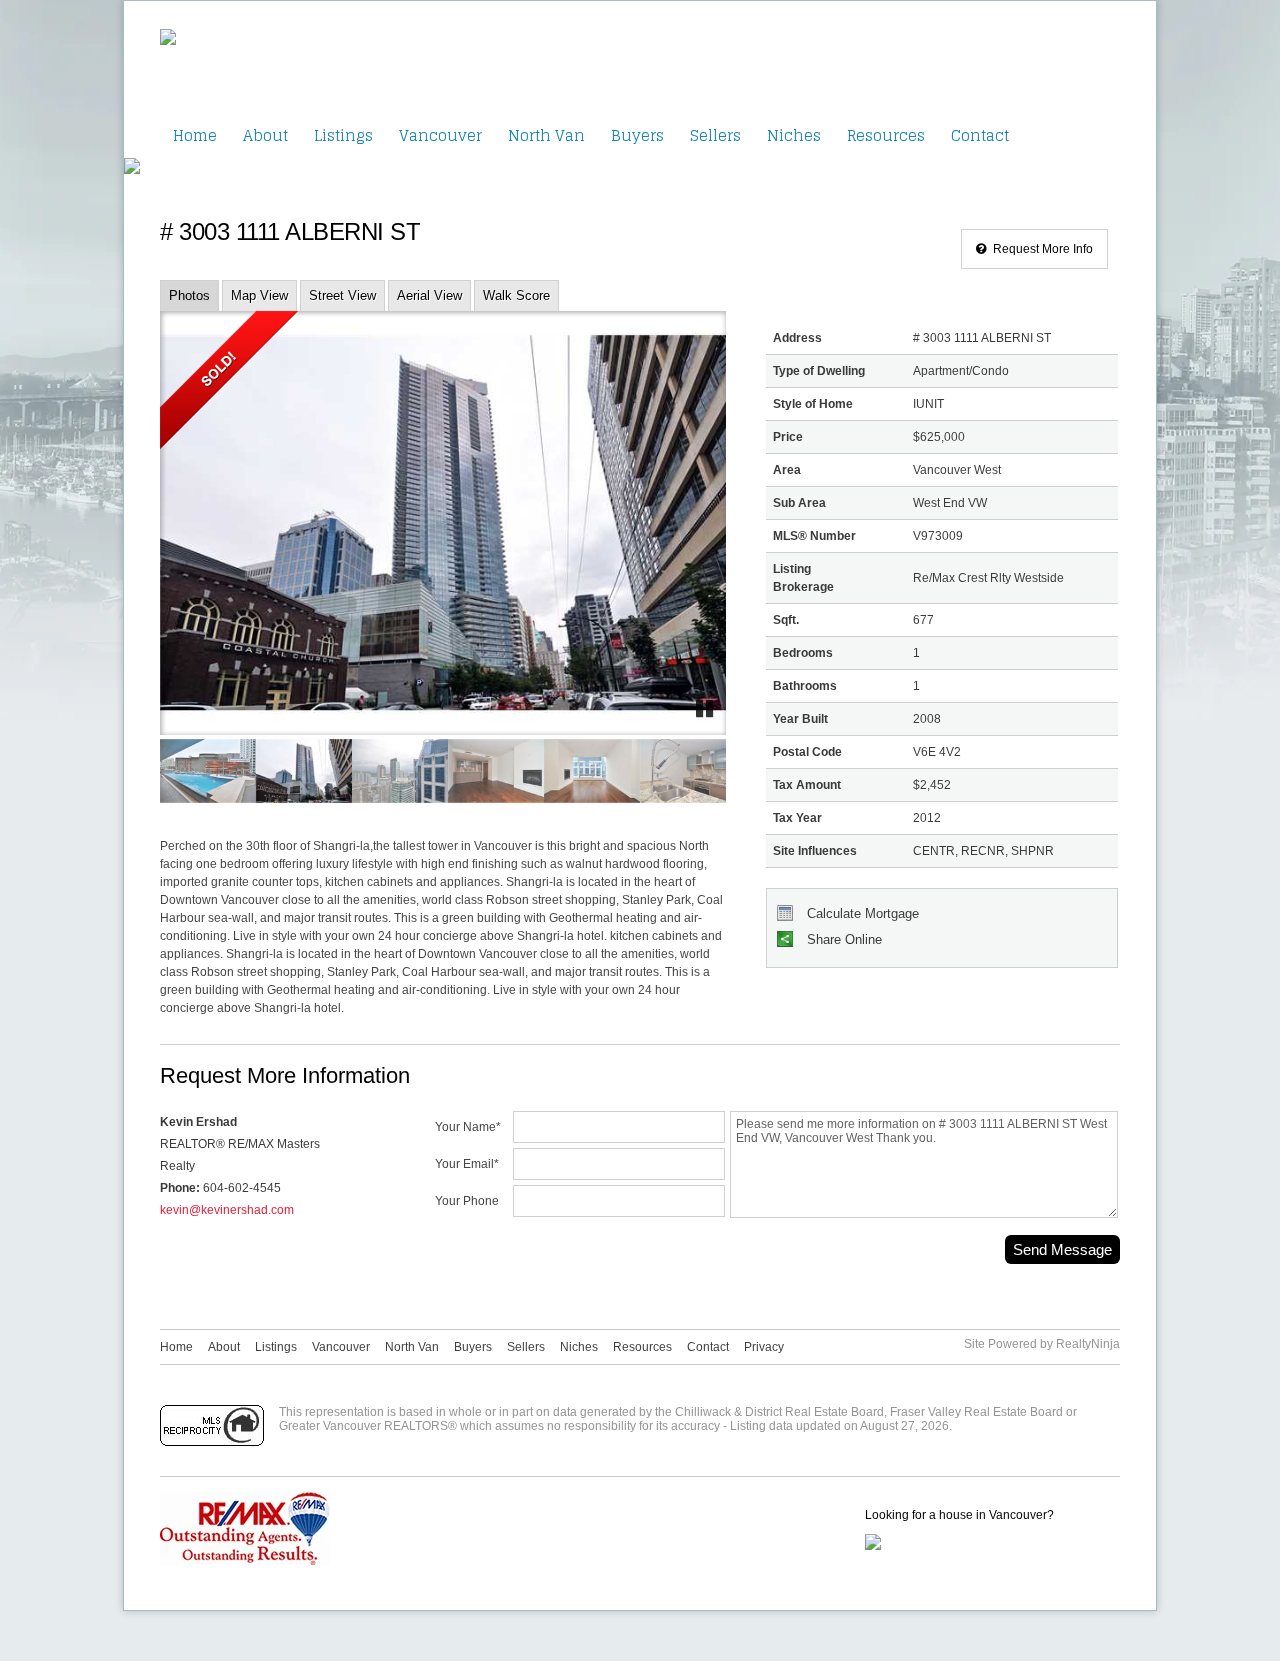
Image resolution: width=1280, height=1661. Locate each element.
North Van (546, 135)
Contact (980, 135)
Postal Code (807, 752)
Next (669, 541)
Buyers (637, 135)
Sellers (715, 135)
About (265, 135)
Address (797, 338)
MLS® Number (814, 536)
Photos (189, 295)
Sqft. (786, 620)
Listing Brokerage (803, 578)
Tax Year (797, 818)
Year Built (800, 719)
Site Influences (815, 851)
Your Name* (468, 1127)
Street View (342, 295)
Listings (343, 135)
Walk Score (516, 295)
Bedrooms (803, 653)
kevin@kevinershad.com (227, 1210)
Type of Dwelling (819, 371)
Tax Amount (807, 785)
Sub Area (799, 503)
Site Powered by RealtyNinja (1042, 1344)
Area (787, 470)
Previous (217, 541)
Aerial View (429, 295)
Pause (706, 710)
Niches (794, 135)
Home (195, 135)
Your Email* (467, 1164)
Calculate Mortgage (861, 913)
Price (788, 437)
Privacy (764, 1347)
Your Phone (467, 1201)
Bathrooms (805, 686)
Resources (886, 135)
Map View (259, 295)
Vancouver (440, 135)
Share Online (842, 939)
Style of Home (813, 404)
